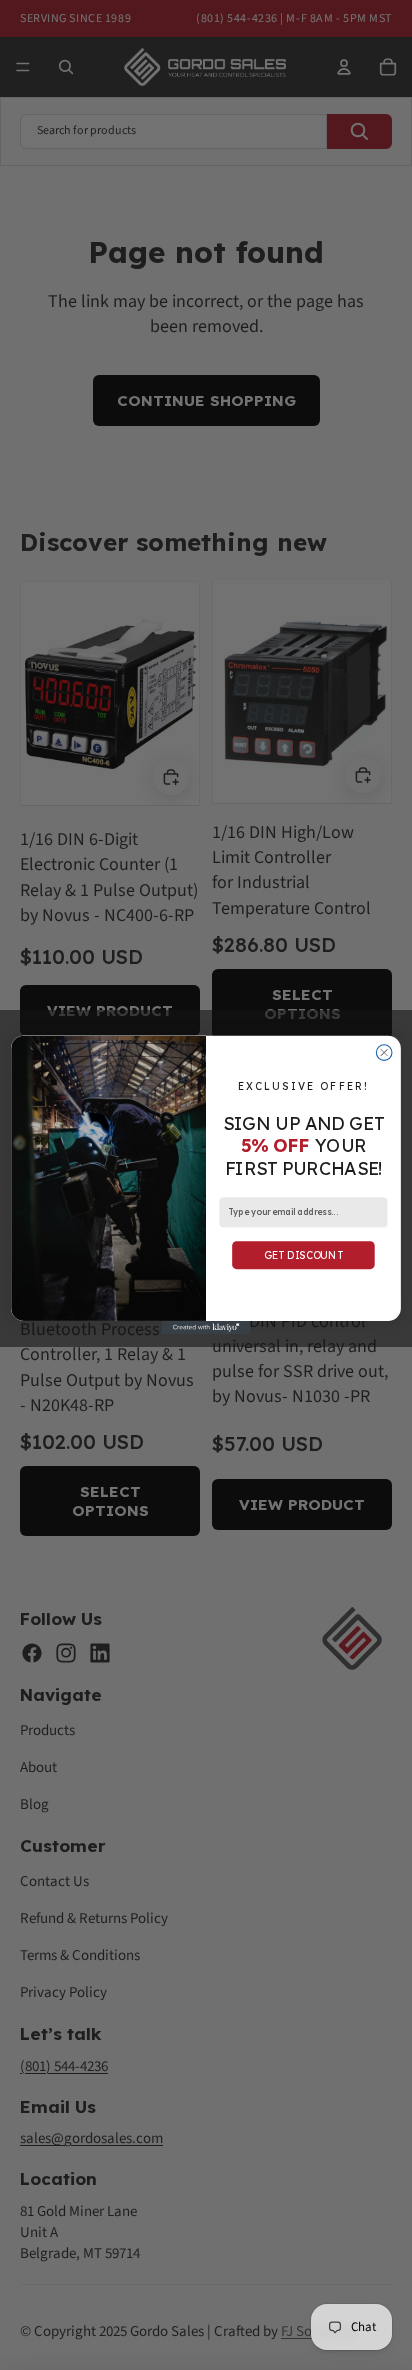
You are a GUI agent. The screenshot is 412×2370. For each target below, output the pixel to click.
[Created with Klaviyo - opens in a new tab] (205, 1327)
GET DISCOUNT (303, 1254)
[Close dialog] (384, 1053)
